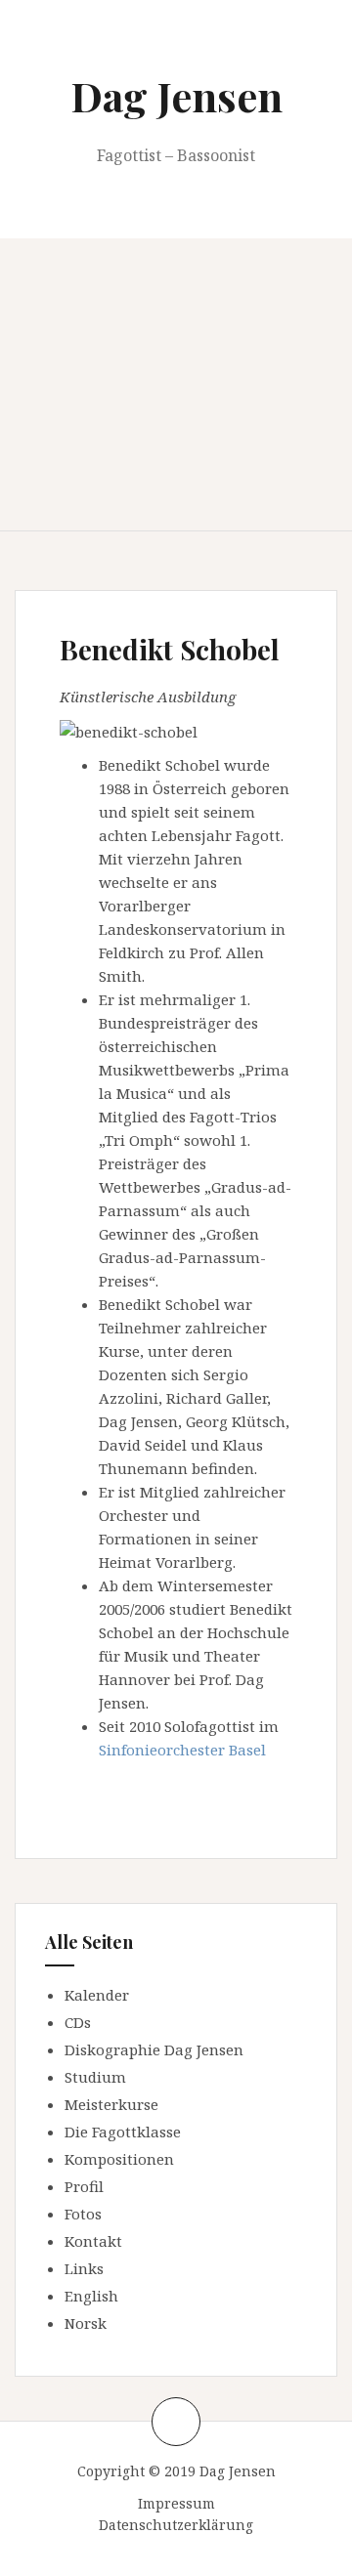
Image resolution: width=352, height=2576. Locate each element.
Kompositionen (119, 2159)
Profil (84, 2186)
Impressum (176, 2503)
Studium (95, 2077)
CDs (78, 2022)
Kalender (97, 1995)
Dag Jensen (176, 96)
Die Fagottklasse (123, 2132)
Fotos (83, 2214)
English (91, 2296)
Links (84, 2268)
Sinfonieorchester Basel (182, 1750)
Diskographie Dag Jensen (154, 2049)
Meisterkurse (111, 2104)
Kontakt (93, 2241)
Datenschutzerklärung (176, 2525)
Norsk (86, 2323)
